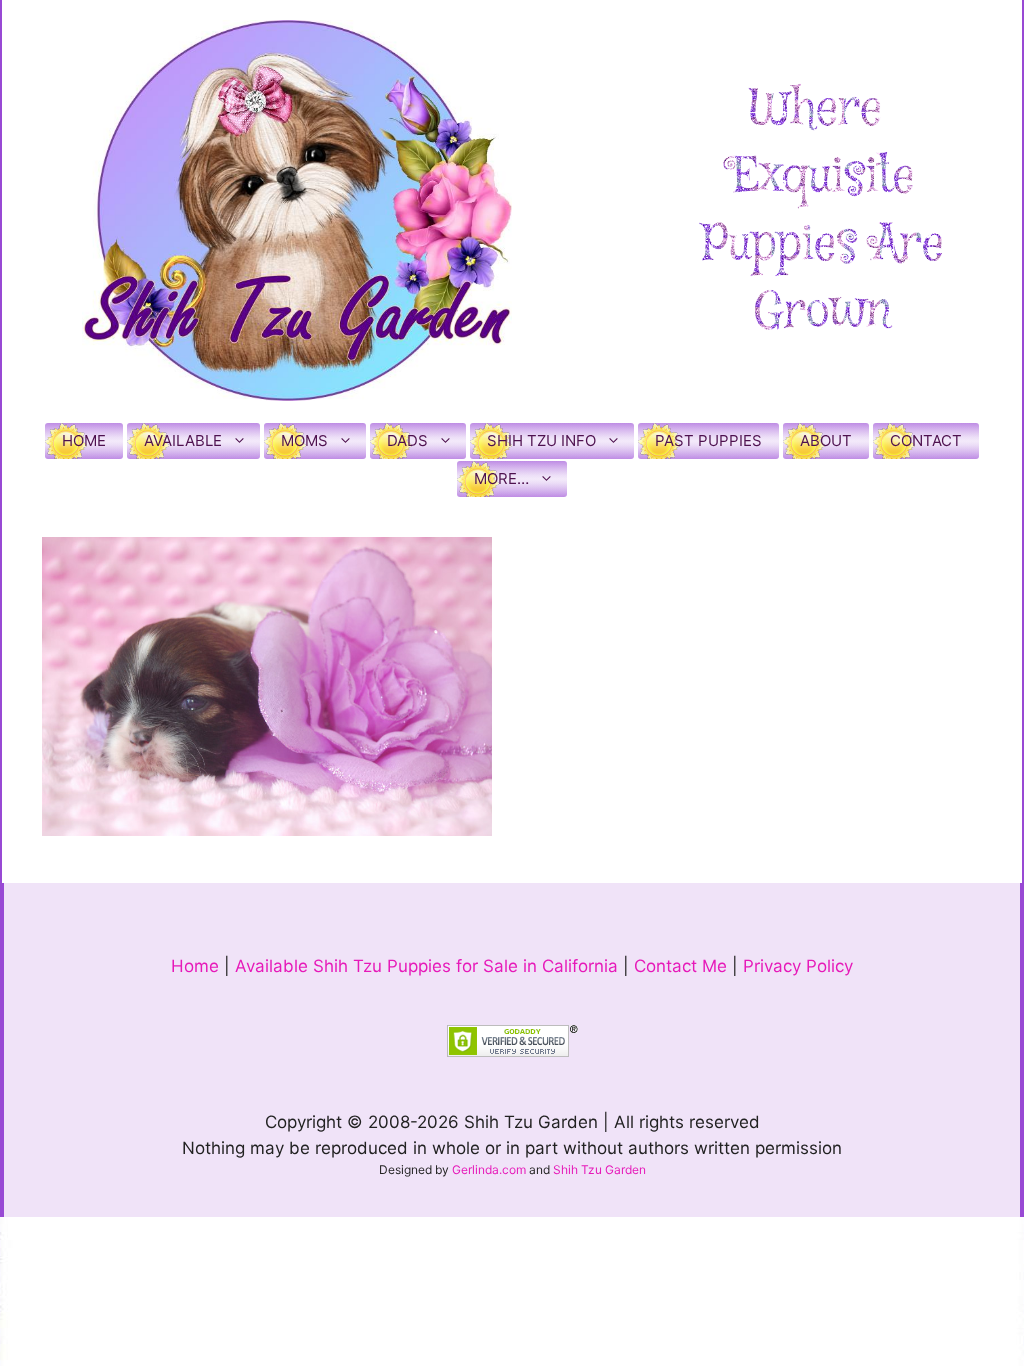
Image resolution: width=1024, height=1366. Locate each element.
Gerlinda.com (489, 1169)
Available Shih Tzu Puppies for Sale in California (426, 966)
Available (183, 440)
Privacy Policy (798, 966)
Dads (407, 440)
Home (84, 440)
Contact (926, 440)
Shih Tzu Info (541, 440)
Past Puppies (708, 440)
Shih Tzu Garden (599, 1169)
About (826, 440)
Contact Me (680, 966)
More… (501, 478)
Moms (304, 440)
